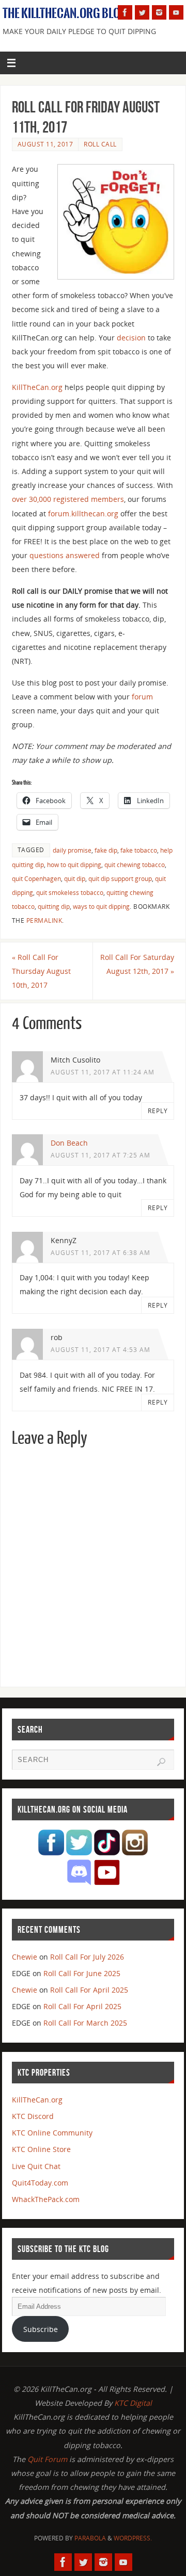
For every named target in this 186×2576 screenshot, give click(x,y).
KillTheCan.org (37, 387)
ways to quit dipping (101, 907)
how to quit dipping (74, 865)
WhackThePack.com (46, 2199)
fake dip (106, 850)
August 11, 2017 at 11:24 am (103, 1072)
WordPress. (133, 2538)
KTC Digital (133, 2403)
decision (131, 338)
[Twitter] (142, 12)
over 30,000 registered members (68, 499)
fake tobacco (139, 850)
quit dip (75, 879)
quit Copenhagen (36, 879)
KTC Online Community (52, 2133)
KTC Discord (33, 2116)
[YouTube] (176, 12)
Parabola (90, 2538)
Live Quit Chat (36, 2166)
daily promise (72, 850)
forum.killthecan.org (83, 513)
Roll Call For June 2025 (82, 1973)
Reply (158, 1111)
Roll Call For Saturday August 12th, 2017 (137, 964)
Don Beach (69, 1143)
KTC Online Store (41, 2149)
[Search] (161, 1762)
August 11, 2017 (45, 144)
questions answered (65, 555)
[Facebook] (125, 12)
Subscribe (41, 2329)
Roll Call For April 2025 (89, 1990)
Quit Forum (47, 2459)
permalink (44, 920)
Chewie (25, 1957)
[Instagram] (159, 12)
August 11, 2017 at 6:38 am (100, 1253)
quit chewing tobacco (135, 865)
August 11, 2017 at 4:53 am (100, 1350)
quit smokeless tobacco (70, 893)
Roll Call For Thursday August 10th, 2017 (41, 971)
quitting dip (54, 907)
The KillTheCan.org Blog (65, 13)
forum (142, 697)
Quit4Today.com (40, 2183)
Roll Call (100, 144)
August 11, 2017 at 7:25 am (100, 1155)
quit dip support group (120, 879)
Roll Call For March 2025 (85, 2023)
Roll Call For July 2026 (87, 1957)
